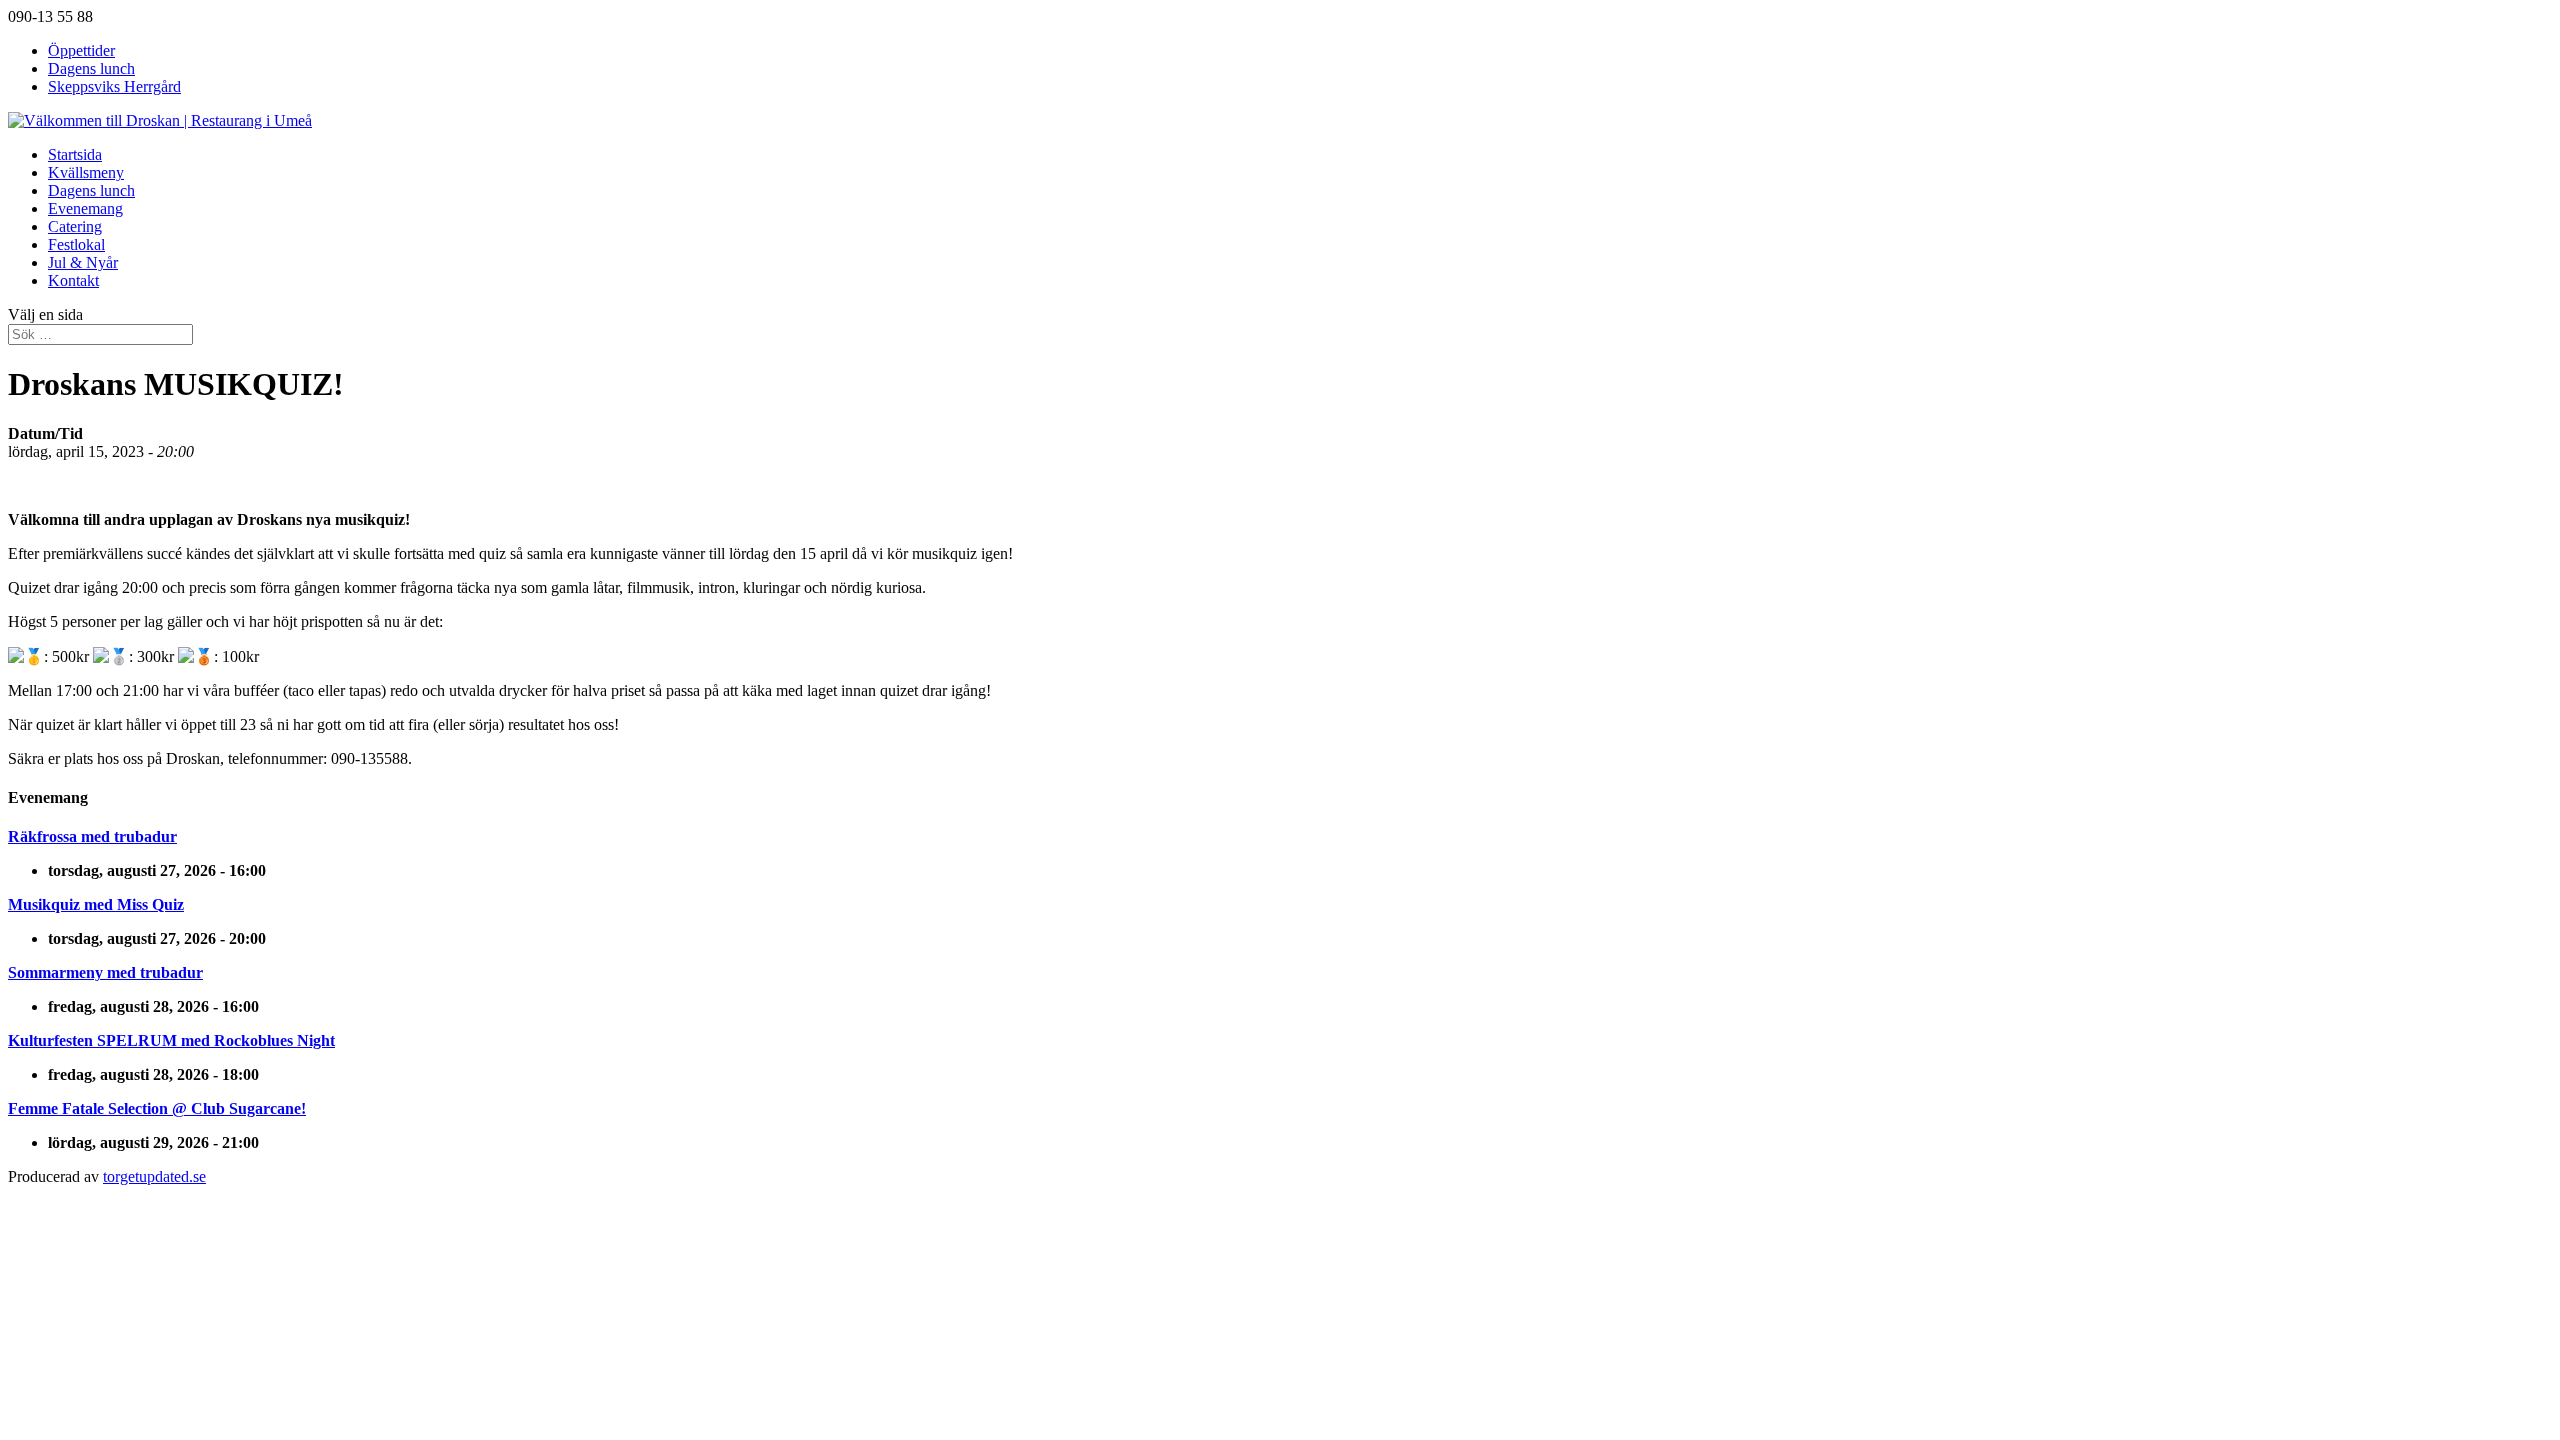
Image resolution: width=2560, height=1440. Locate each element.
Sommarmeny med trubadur (105, 972)
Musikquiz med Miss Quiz (96, 904)
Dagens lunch (91, 68)
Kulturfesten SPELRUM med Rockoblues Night (171, 1040)
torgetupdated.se (154, 1176)
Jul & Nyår (83, 262)
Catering (75, 226)
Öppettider (81, 50)
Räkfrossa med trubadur (92, 836)
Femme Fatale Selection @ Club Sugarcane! (157, 1108)
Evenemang (85, 208)
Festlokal (76, 244)
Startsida (75, 154)
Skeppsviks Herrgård (114, 86)
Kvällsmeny (86, 172)
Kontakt (73, 280)
